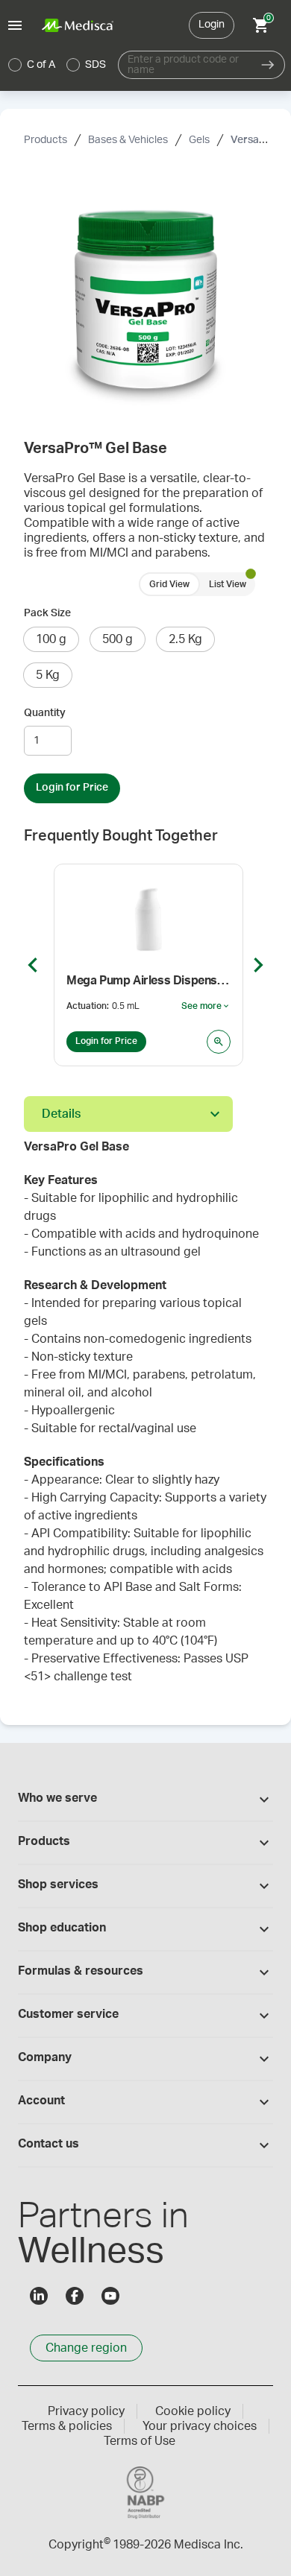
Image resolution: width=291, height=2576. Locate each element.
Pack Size (47, 613)
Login (212, 25)
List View (228, 584)
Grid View (169, 584)
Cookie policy (193, 2411)
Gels (199, 140)
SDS (96, 65)
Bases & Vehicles (128, 140)
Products (46, 140)
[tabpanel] (145, 1420)
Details (61, 1114)
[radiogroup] (57, 65)
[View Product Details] (219, 1042)
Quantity (45, 713)
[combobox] (185, 65)
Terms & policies (67, 2426)
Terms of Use (140, 2441)
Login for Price (72, 788)
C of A (41, 65)
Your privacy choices (200, 2426)
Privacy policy (86, 2411)
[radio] (15, 65)
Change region (86, 2348)
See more (206, 1007)
